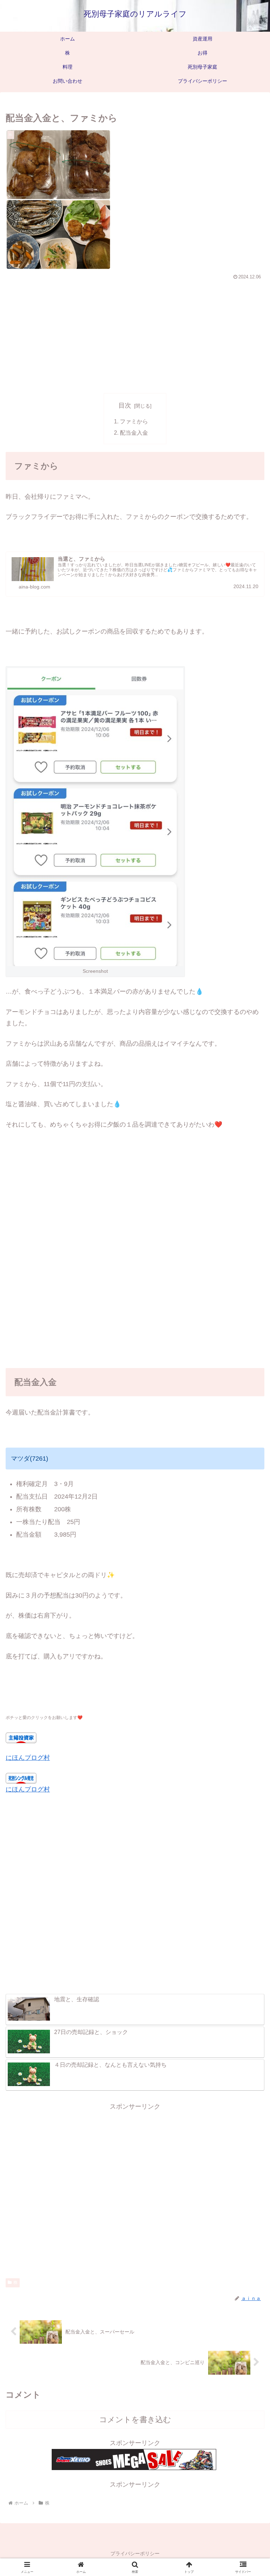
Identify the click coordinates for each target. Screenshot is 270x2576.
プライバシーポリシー (135, 2553)
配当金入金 (134, 433)
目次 (125, 405)
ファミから (134, 421)
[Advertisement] (135, 335)
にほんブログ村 (28, 1758)
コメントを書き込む (135, 2420)
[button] (249, 1551)
